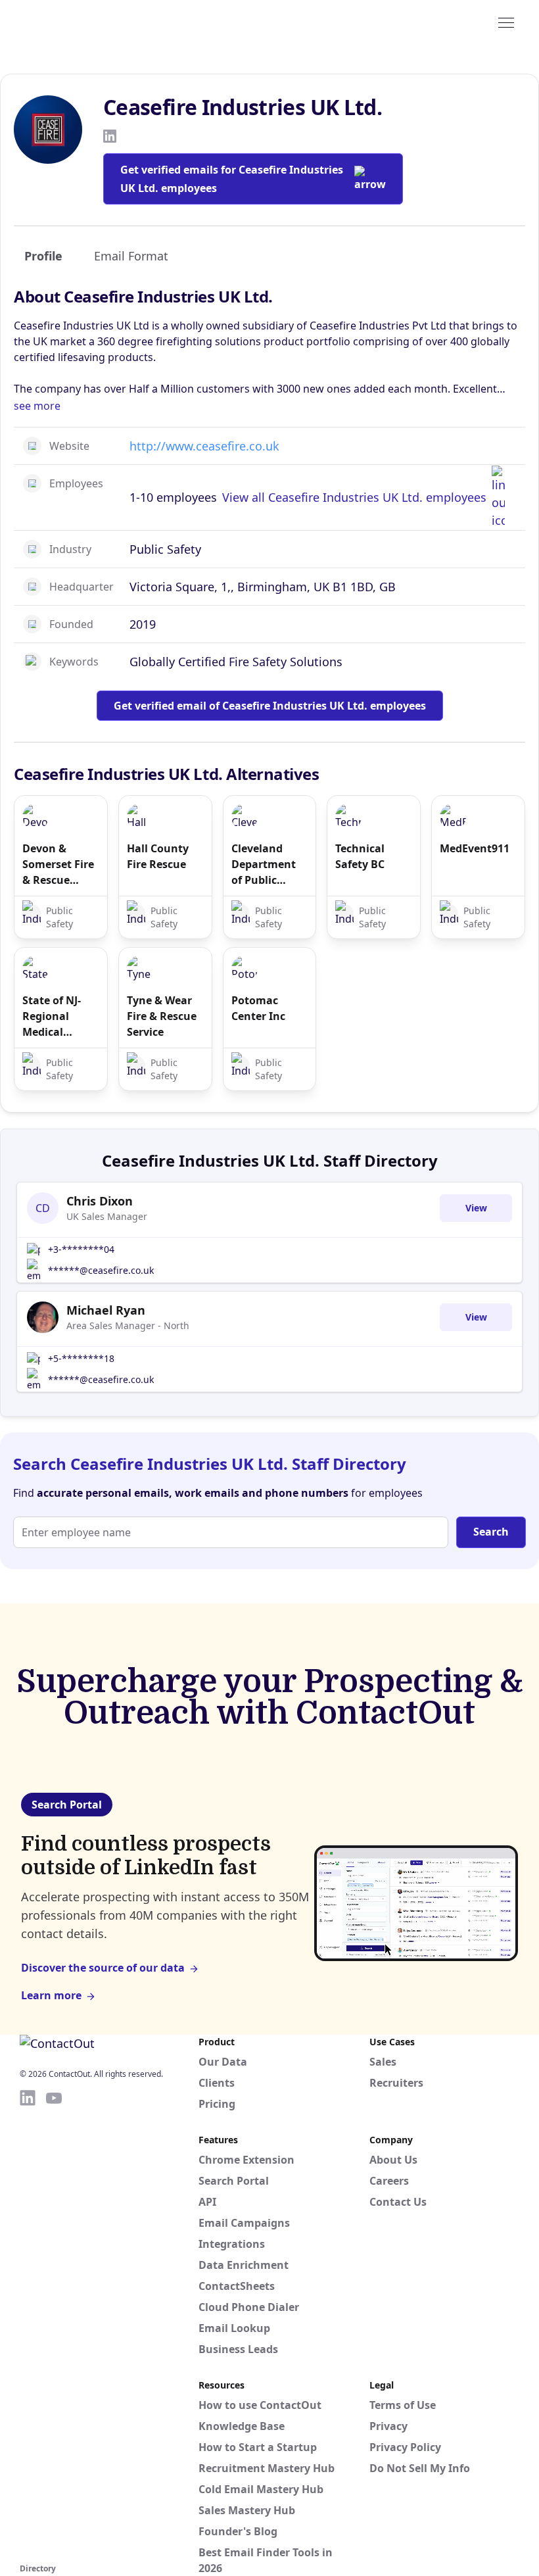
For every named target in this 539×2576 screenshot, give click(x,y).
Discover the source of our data (103, 1968)
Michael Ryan (106, 1310)
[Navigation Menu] (506, 22)
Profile (43, 256)
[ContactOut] (84, 22)
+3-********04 (81, 1249)
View (476, 1208)
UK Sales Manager (107, 1216)
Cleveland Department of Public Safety (264, 864)
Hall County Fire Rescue (158, 856)
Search (491, 1532)
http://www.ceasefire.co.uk (204, 446)
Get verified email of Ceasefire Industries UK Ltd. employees (270, 706)
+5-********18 (81, 1358)
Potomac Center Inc (258, 1008)
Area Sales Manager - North (128, 1325)
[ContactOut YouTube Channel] (54, 2324)
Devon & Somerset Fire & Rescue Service (58, 864)
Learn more (51, 1995)
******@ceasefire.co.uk (101, 1270)
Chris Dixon (100, 1201)
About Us (393, 2160)
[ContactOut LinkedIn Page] (28, 2324)
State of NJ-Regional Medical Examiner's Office (52, 1016)
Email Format (131, 256)
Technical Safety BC (360, 856)
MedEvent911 (475, 848)
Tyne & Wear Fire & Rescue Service (162, 1016)
